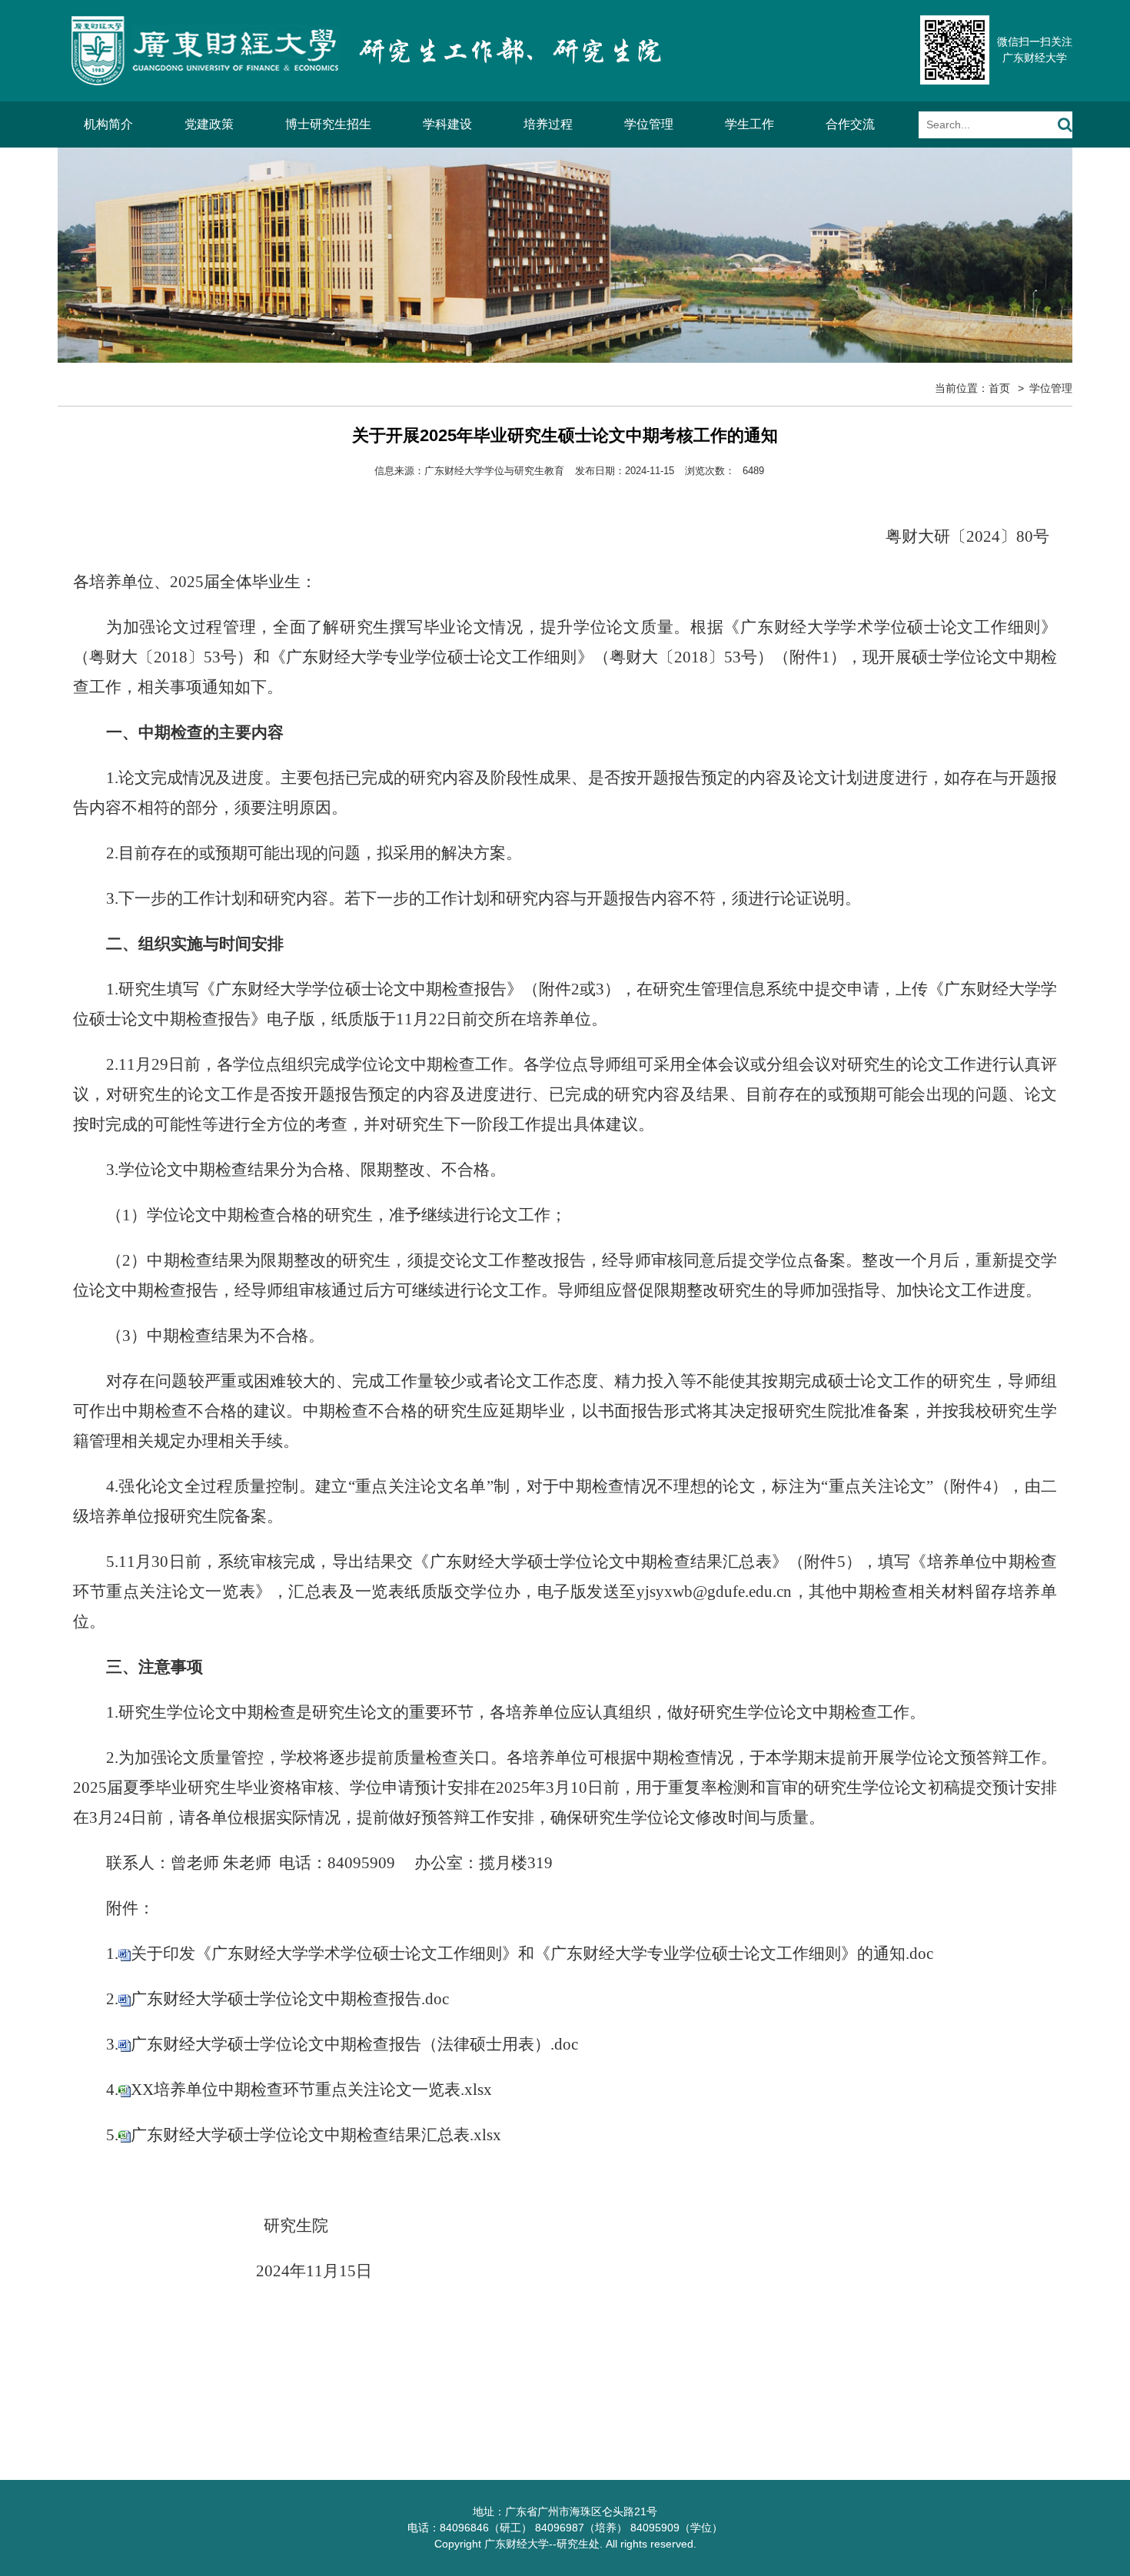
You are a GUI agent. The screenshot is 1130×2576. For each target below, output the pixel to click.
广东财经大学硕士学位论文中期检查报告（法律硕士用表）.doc (354, 2044)
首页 (999, 388)
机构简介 (108, 124)
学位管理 (649, 124)
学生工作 (749, 124)
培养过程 (548, 124)
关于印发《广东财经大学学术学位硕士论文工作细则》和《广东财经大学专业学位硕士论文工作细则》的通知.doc (532, 1954)
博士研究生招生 (328, 124)
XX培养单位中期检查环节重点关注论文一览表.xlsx (311, 2090)
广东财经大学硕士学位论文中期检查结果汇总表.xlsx (316, 2135)
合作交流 (850, 124)
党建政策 (209, 124)
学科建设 (447, 124)
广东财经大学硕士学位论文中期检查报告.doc (290, 1999)
